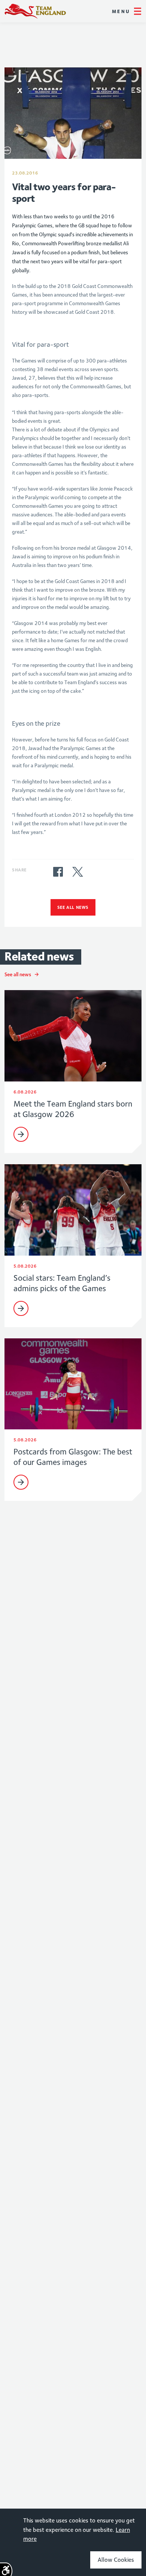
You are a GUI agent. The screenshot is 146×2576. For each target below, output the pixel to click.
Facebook (58, 872)
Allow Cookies (116, 2560)
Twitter (77, 872)
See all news (73, 907)
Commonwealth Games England (35, 11)
